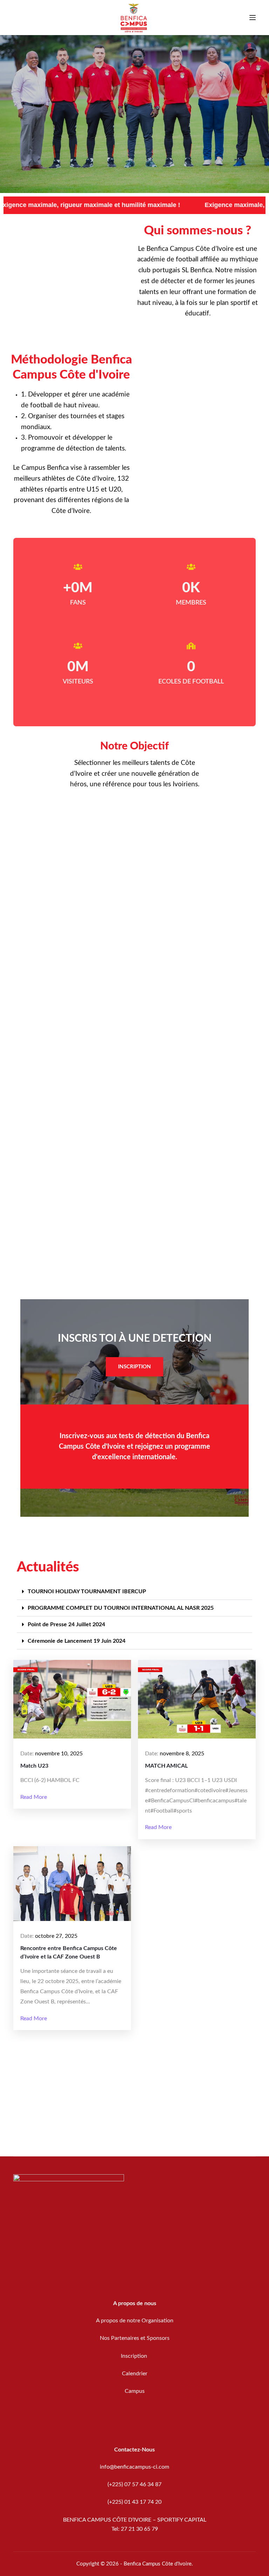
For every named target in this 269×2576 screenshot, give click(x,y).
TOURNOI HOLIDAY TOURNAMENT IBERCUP (87, 1591)
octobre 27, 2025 (56, 1936)
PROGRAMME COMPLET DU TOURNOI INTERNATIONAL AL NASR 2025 (121, 1608)
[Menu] (253, 18)
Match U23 (34, 1766)
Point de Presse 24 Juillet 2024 (66, 1624)
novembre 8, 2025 (182, 1754)
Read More (34, 1797)
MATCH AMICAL (166, 1766)
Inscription (135, 2356)
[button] (134, 1592)
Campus (135, 2391)
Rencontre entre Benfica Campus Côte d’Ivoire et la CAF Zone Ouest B (69, 1953)
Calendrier (135, 2374)
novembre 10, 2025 (59, 1754)
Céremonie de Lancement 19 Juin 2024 (77, 1641)
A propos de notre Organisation (135, 2321)
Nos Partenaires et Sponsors (135, 2338)
